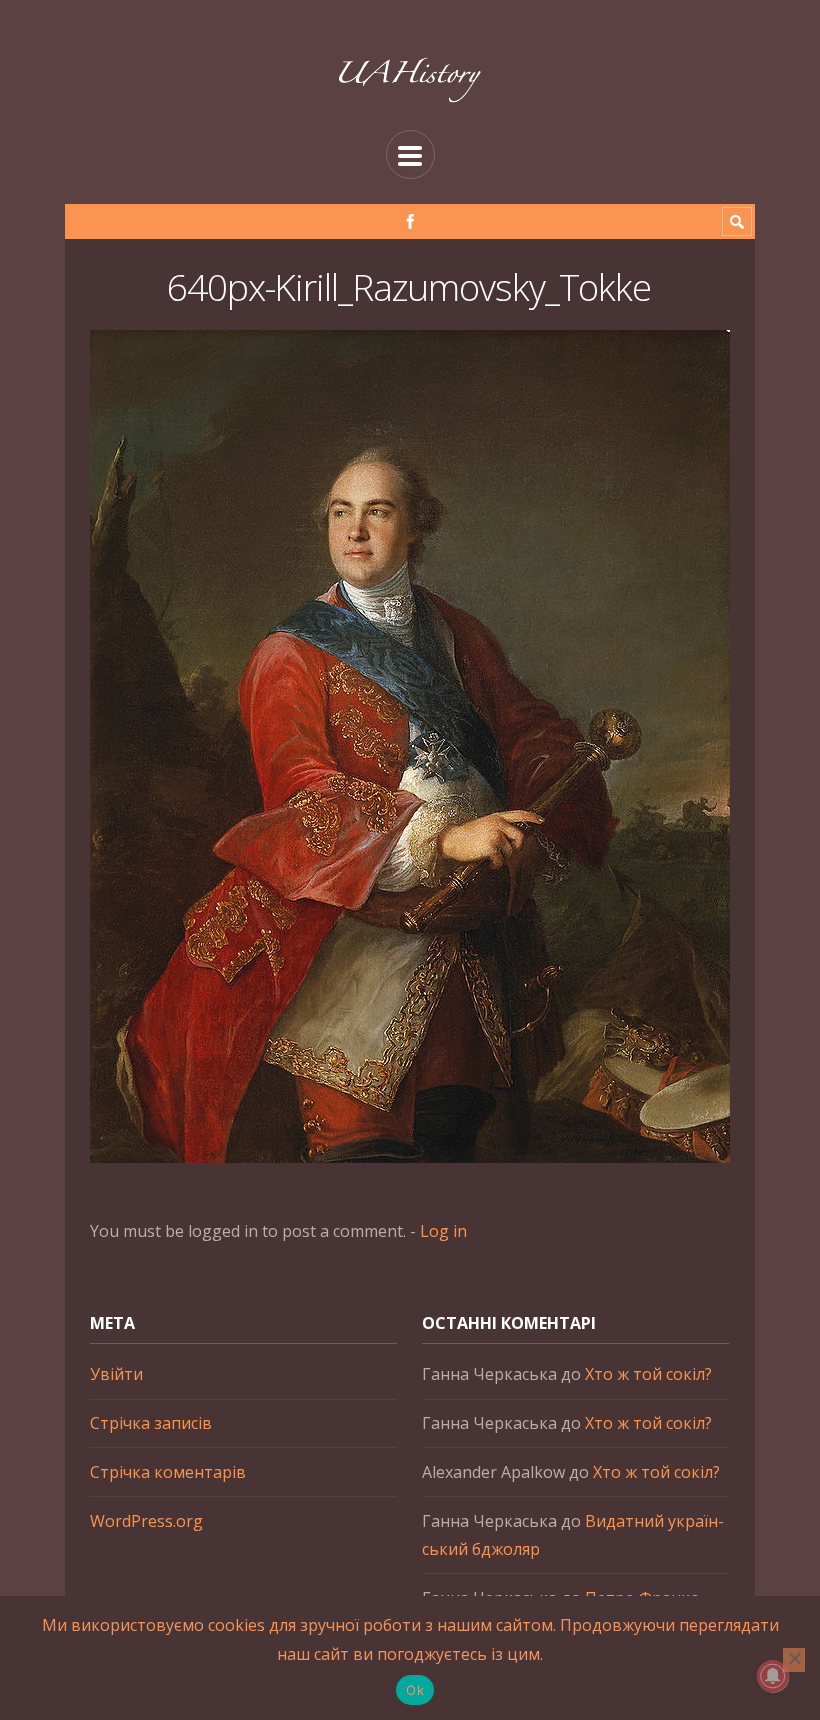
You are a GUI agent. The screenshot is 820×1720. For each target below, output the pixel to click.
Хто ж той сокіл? (648, 1374)
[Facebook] (410, 221)
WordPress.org (146, 1521)
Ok (415, 1690)
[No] (794, 1660)
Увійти (116, 1374)
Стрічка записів (151, 1423)
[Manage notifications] (773, 1676)
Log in (443, 1231)
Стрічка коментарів (168, 1472)
